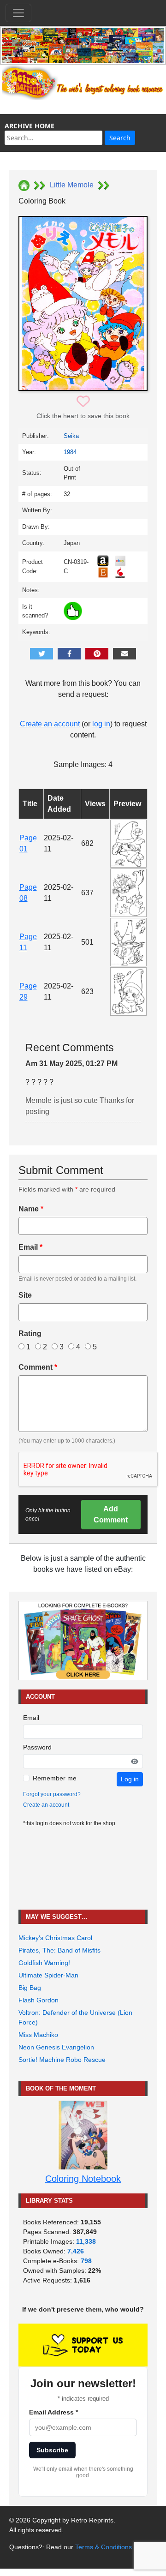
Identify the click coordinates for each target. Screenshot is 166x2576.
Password (37, 1747)
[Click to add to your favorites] (83, 402)
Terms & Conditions (104, 2547)
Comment (38, 1367)
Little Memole (72, 185)
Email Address (53, 2412)
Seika (71, 436)
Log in (130, 1779)
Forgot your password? (52, 1794)
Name (31, 1209)
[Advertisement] (83, 1869)
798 (86, 2261)
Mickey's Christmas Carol (55, 1938)
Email (30, 1247)
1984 (70, 452)
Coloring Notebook (83, 2179)
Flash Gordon (39, 2000)
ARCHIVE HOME (30, 126)
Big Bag (30, 1988)
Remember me (55, 1778)
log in (101, 724)
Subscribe (52, 2450)
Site (25, 1295)
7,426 (76, 2251)
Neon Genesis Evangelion (56, 2047)
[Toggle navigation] (18, 13)
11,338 (86, 2241)
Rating (30, 1333)
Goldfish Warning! (44, 1963)
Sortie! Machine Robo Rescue (62, 2060)
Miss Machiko (38, 2035)
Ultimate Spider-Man (48, 1975)
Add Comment (111, 1514)
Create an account (50, 724)
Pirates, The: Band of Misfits (59, 1950)
